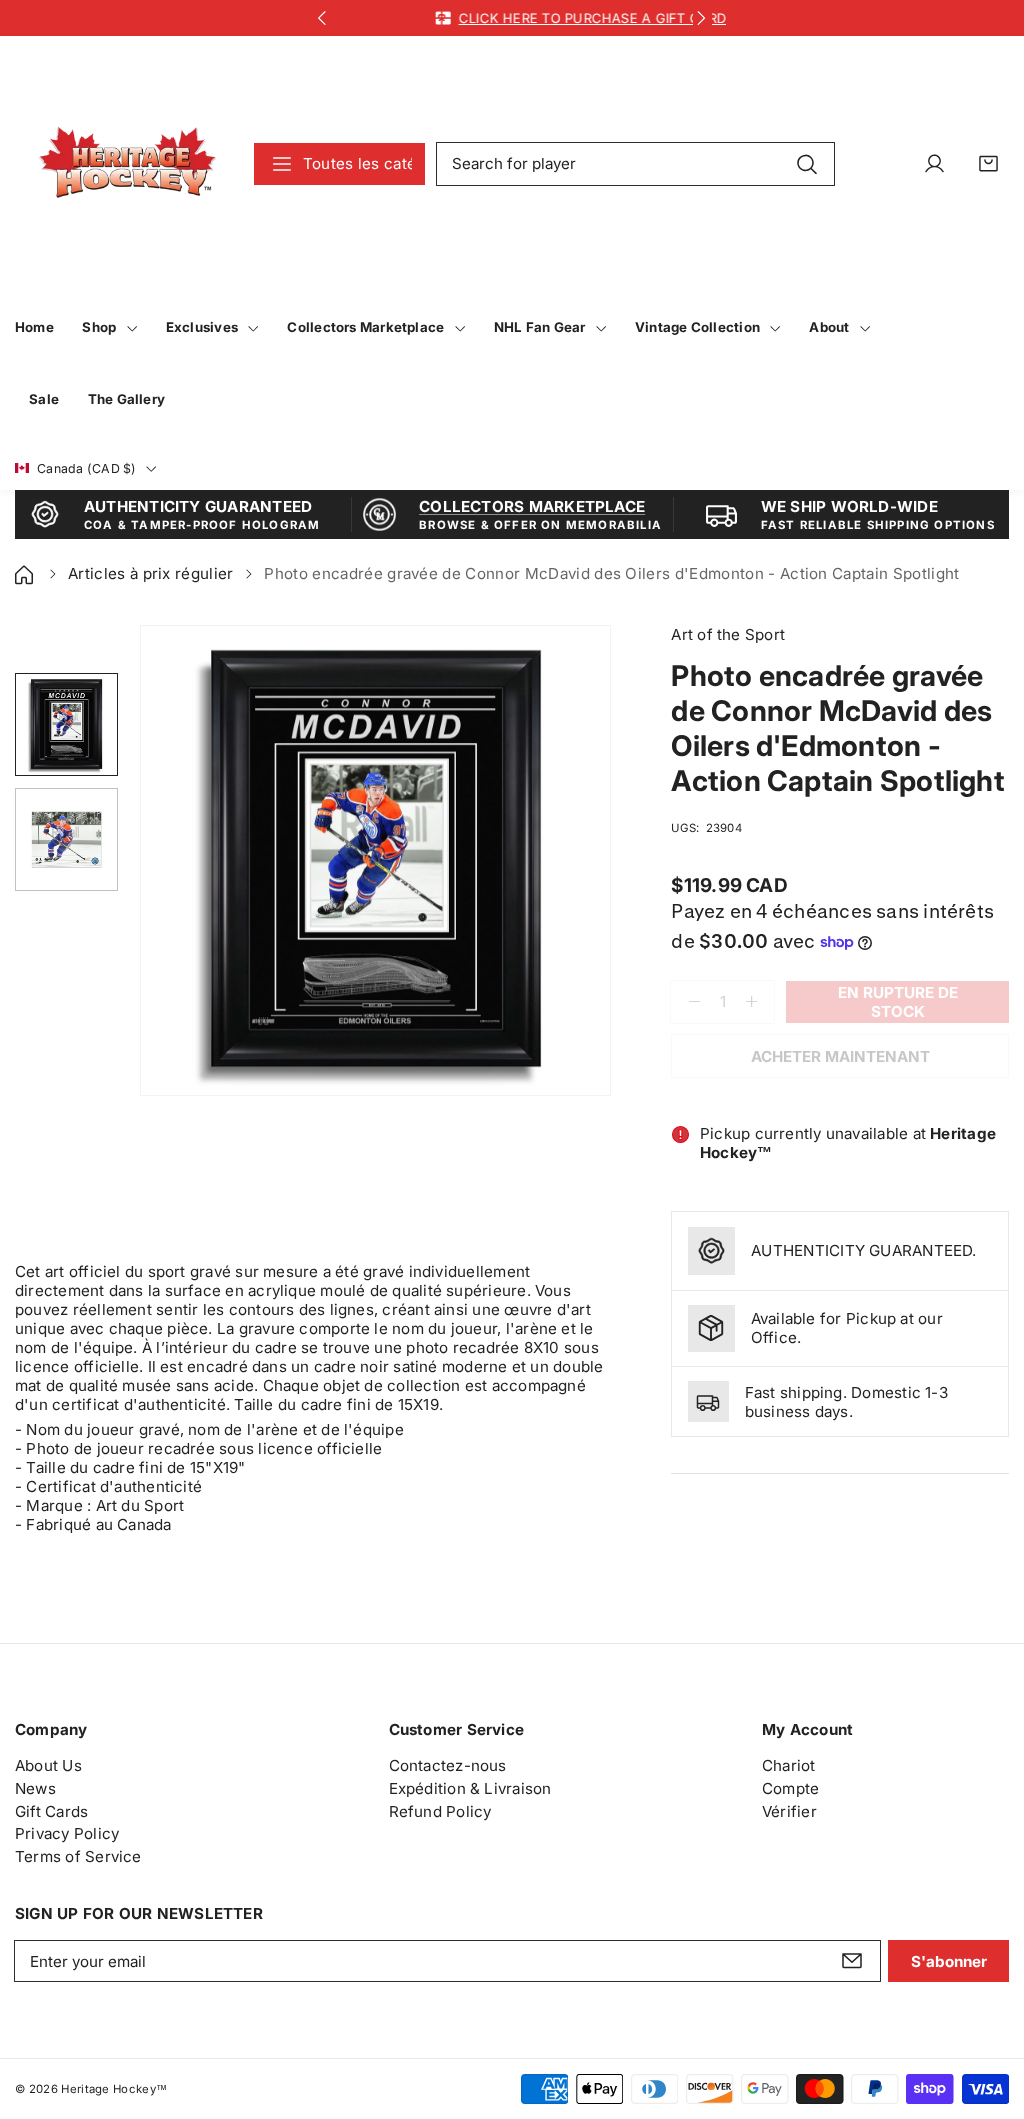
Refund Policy (440, 1811)
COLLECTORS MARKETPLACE (532, 506)
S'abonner (949, 1961)
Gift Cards (51, 1811)
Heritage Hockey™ (114, 2089)
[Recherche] (807, 163)
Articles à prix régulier (151, 573)
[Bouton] (322, 18)
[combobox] (636, 164)
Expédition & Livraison (470, 1788)
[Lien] (127, 163)
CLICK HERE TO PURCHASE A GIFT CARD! (546, 18)
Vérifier (789, 1811)
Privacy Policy (67, 1833)
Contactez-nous (448, 1765)
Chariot (789, 1765)
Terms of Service (78, 1856)
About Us (48, 1765)
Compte (790, 1788)
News (35, 1788)
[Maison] (26, 573)
